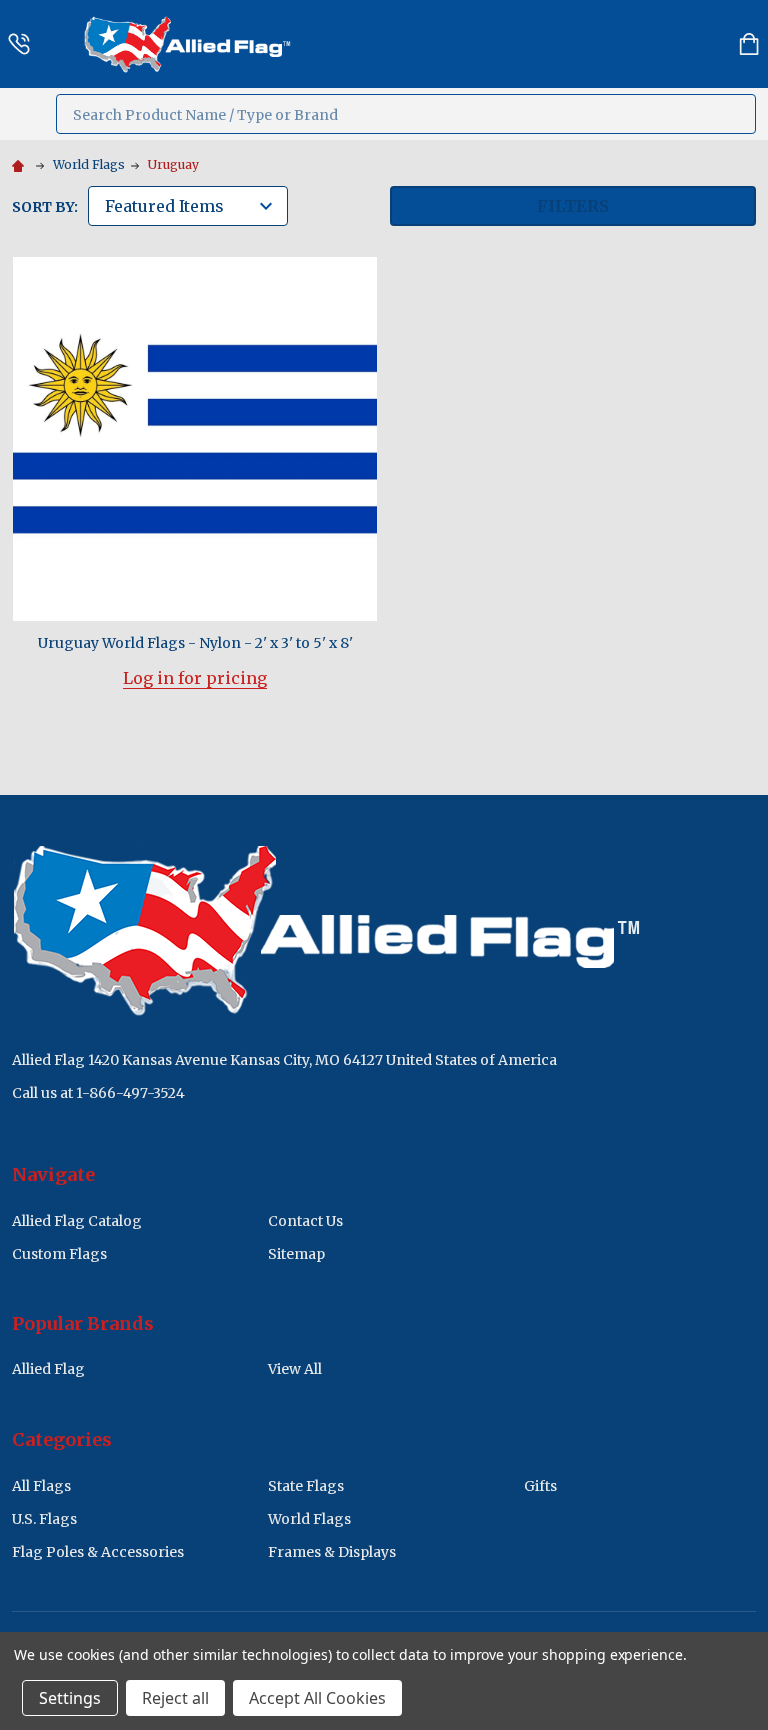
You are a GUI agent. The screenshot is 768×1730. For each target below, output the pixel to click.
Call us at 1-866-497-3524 (98, 1093)
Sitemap (296, 1254)
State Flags (306, 1486)
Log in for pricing (195, 678)
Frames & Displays (332, 1552)
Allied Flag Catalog (77, 1221)
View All (295, 1369)
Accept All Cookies (317, 1698)
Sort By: (45, 207)
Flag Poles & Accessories (98, 1552)
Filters (573, 206)
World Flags (309, 1519)
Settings (70, 1698)
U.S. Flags (44, 1519)
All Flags (41, 1486)
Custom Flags (59, 1254)
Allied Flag (48, 1369)
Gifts (540, 1486)
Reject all (175, 1698)
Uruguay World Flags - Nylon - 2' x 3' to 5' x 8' (195, 643)
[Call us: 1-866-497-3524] (19, 44)
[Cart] (749, 44)
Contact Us (305, 1221)
